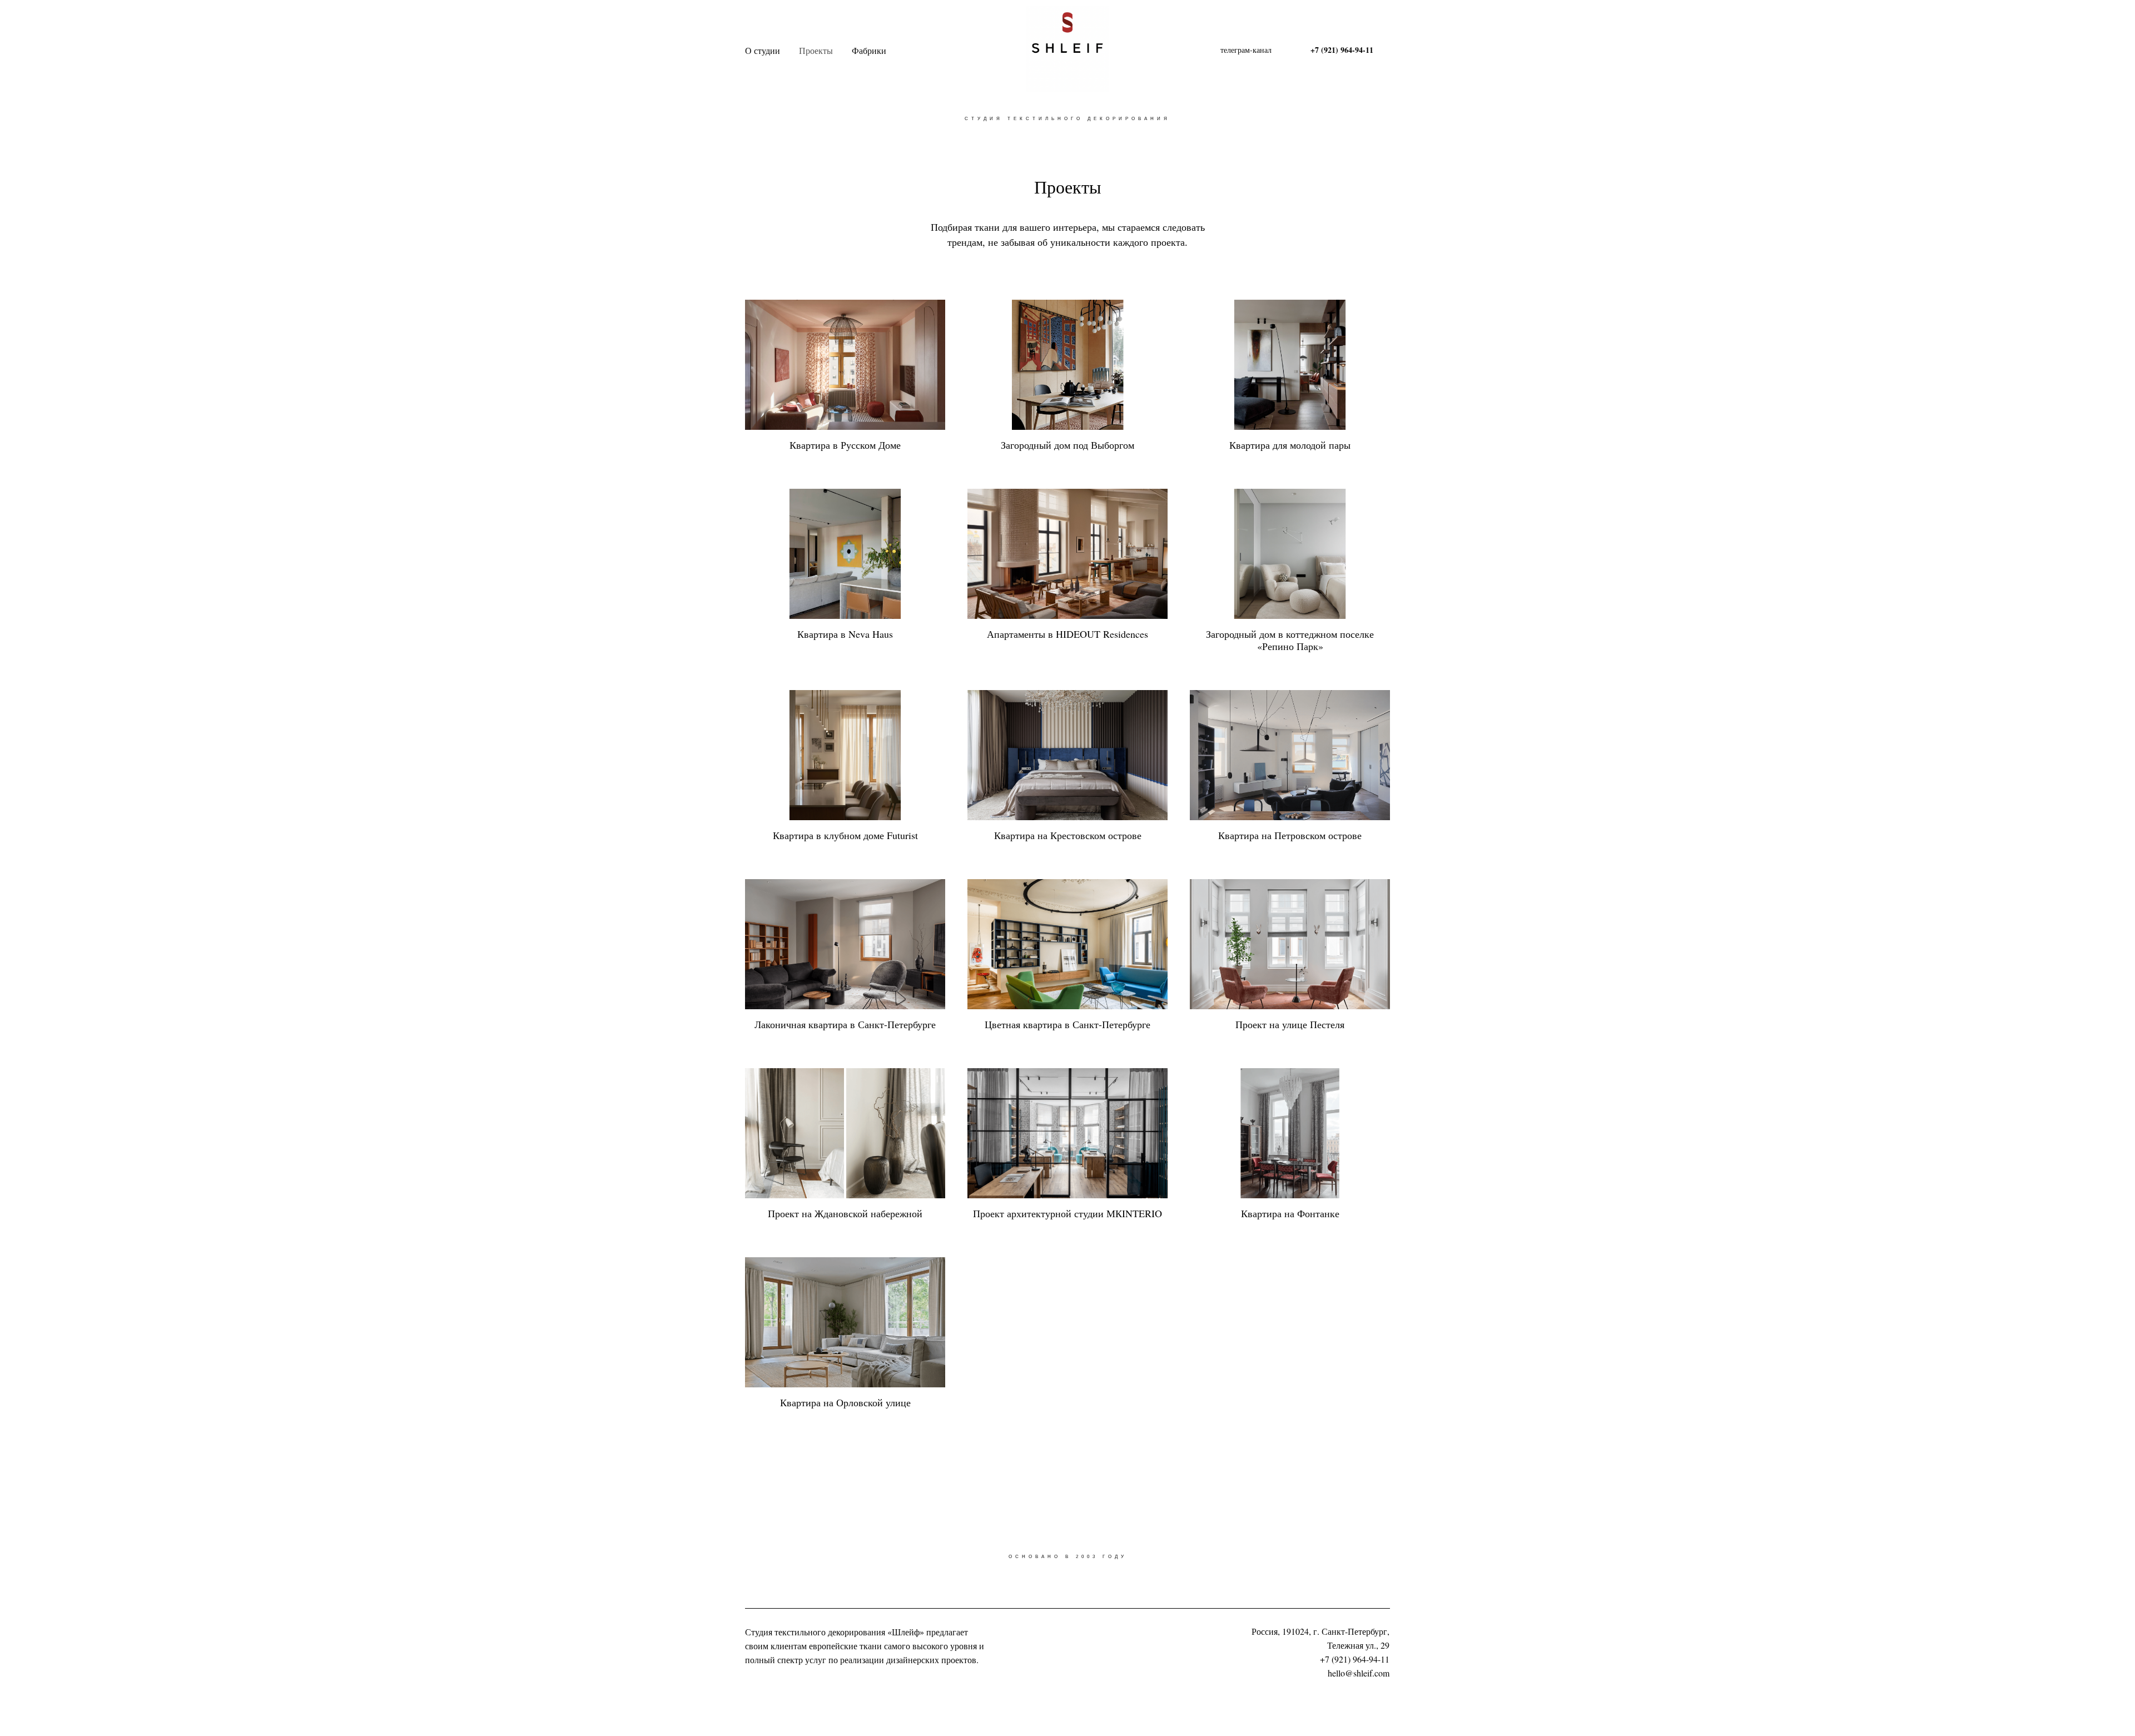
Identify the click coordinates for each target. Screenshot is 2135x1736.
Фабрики (869, 50)
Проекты (816, 50)
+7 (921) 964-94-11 (1355, 1659)
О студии (763, 50)
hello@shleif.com (1359, 1673)
